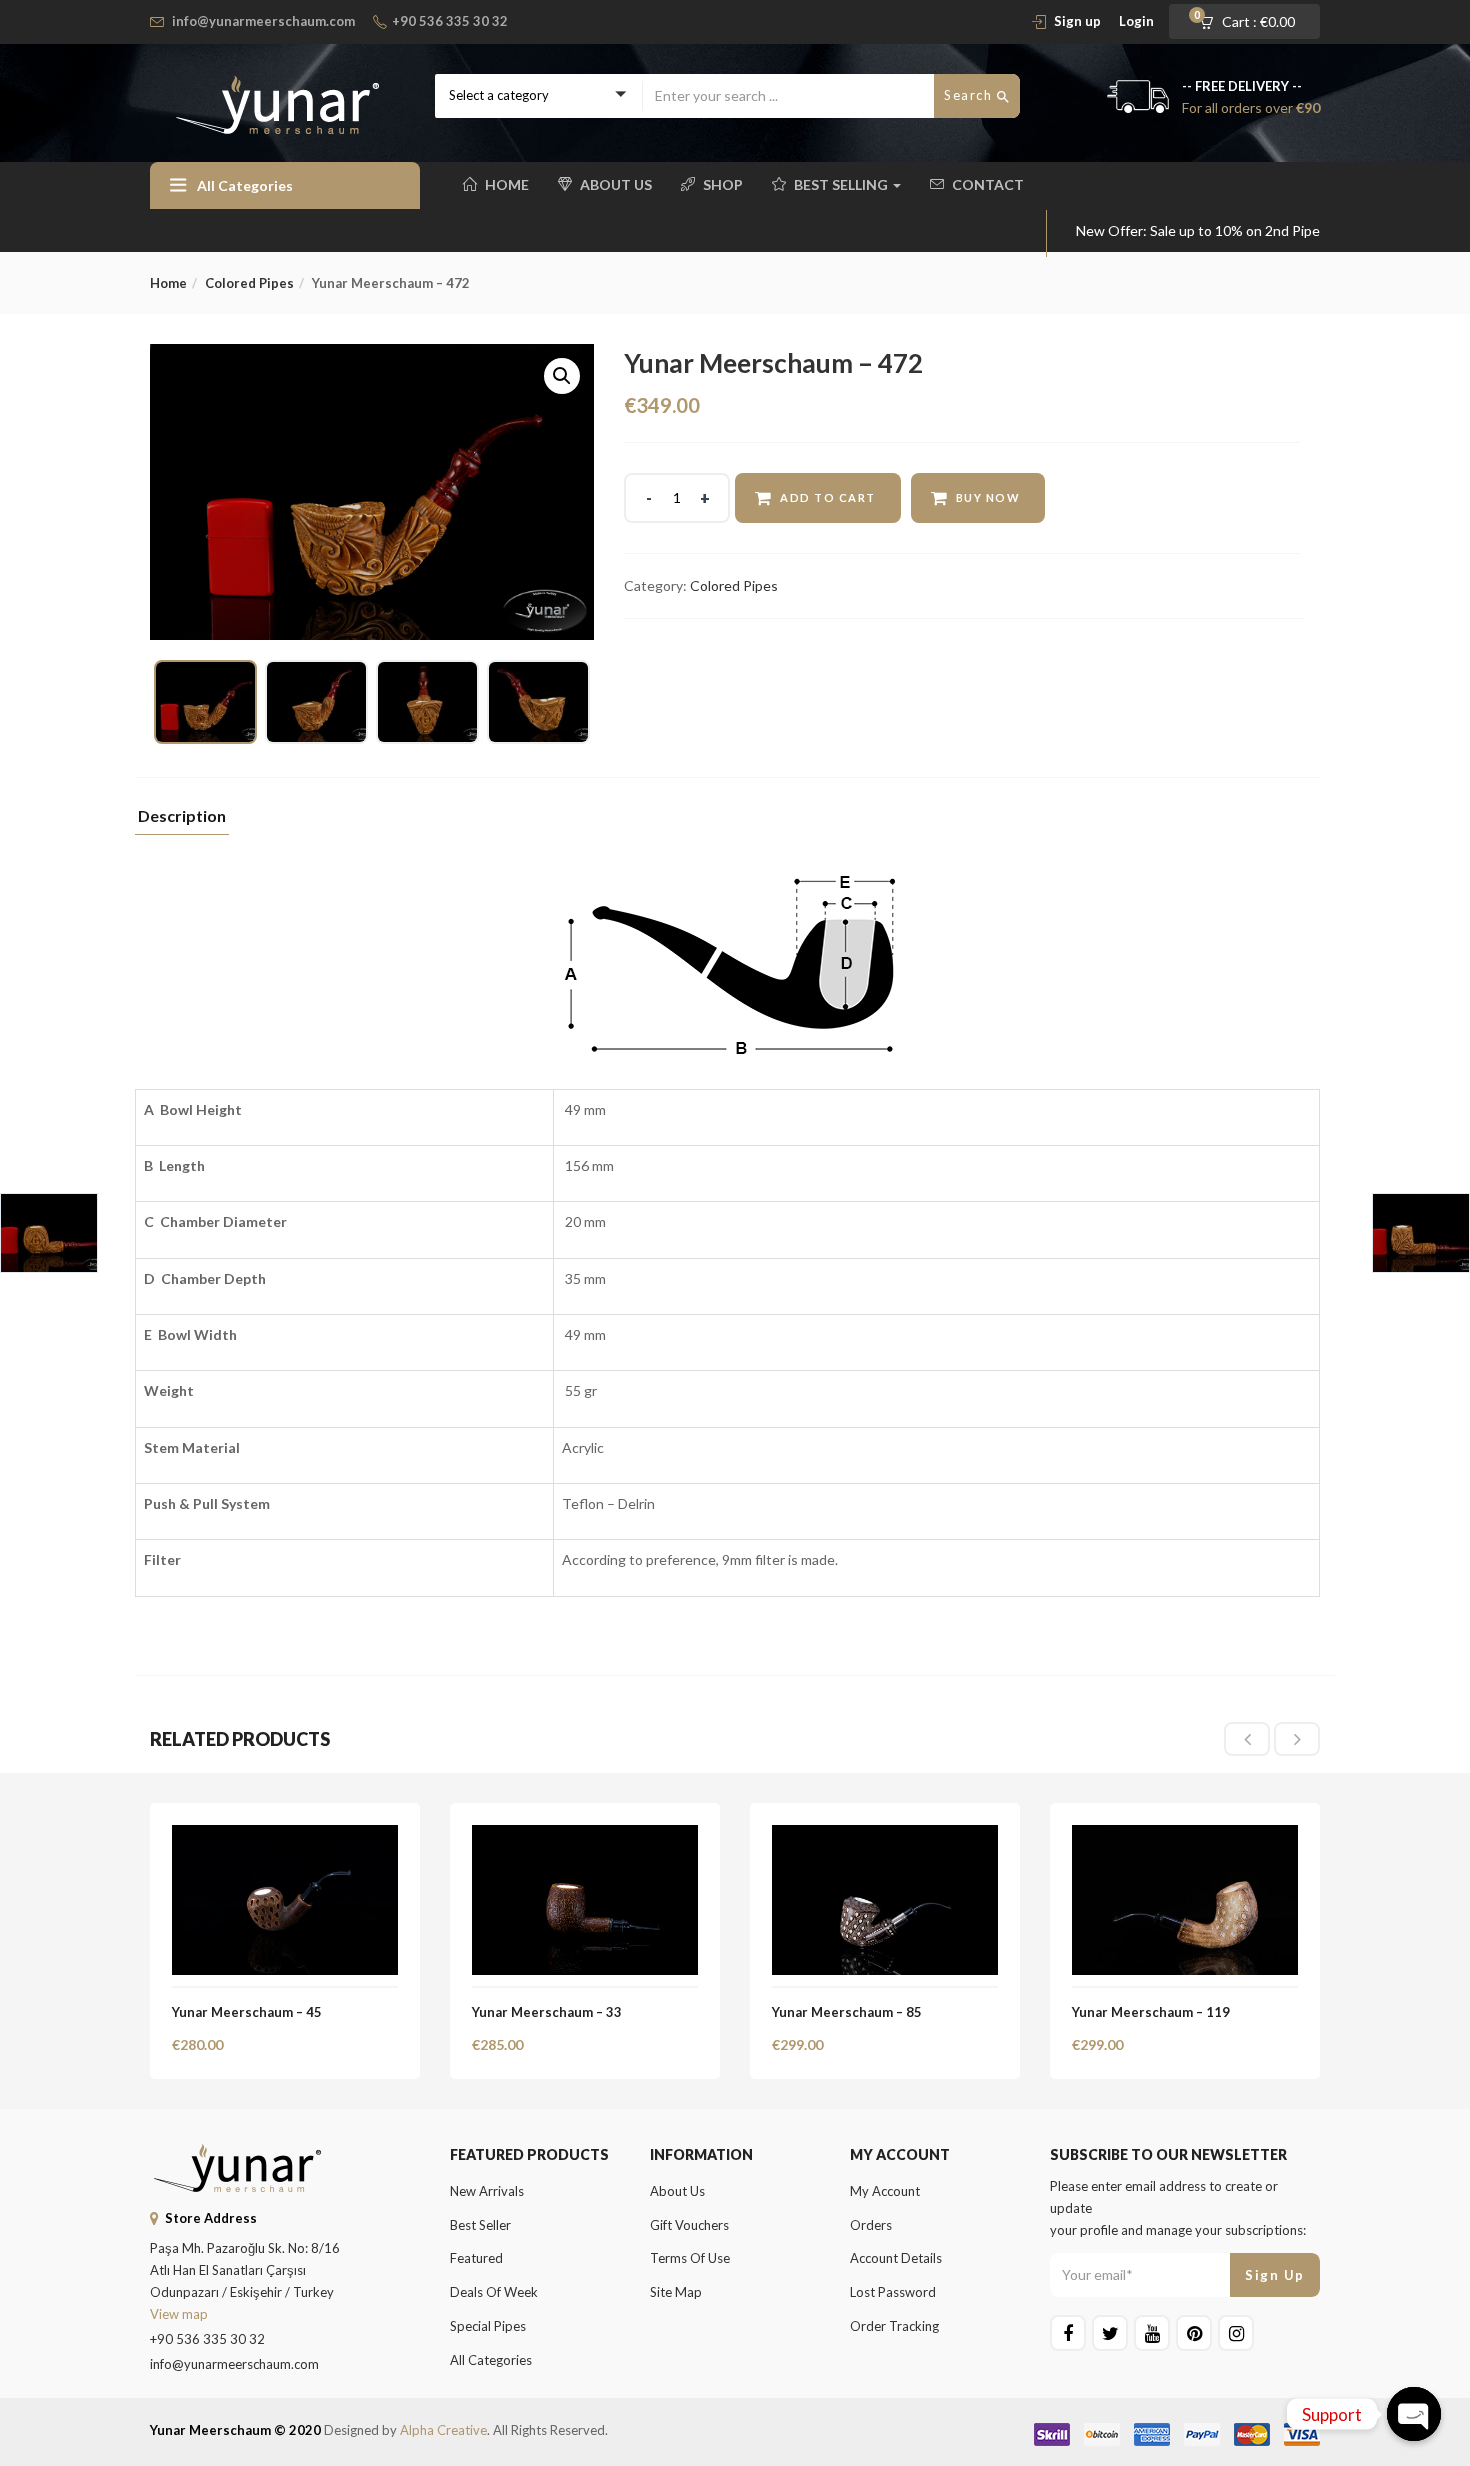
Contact (988, 184)
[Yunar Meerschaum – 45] (285, 1836)
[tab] (182, 821)
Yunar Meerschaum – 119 (1151, 2012)
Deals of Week (494, 2292)
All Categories (491, 2360)
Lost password (893, 2292)
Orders (871, 2225)
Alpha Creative (443, 2430)
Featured (476, 2258)
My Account (885, 2191)
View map (179, 2314)
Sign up (1077, 21)
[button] (1253, 22)
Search (970, 95)
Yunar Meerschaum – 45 (247, 2012)
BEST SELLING (842, 184)
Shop (723, 184)
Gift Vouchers (689, 2225)
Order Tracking (894, 2326)
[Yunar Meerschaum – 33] (585, 1836)
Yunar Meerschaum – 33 (547, 2012)
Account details (896, 2258)
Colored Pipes (249, 283)
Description (182, 816)
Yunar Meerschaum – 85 (847, 2012)
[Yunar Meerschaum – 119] (1185, 1836)
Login (1136, 21)
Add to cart (828, 497)
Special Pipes (488, 2326)
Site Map (676, 2292)
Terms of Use (690, 2258)
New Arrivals (487, 2191)
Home (507, 184)
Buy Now (988, 497)
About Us (616, 184)
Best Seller (480, 2225)
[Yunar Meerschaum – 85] (885, 1836)
